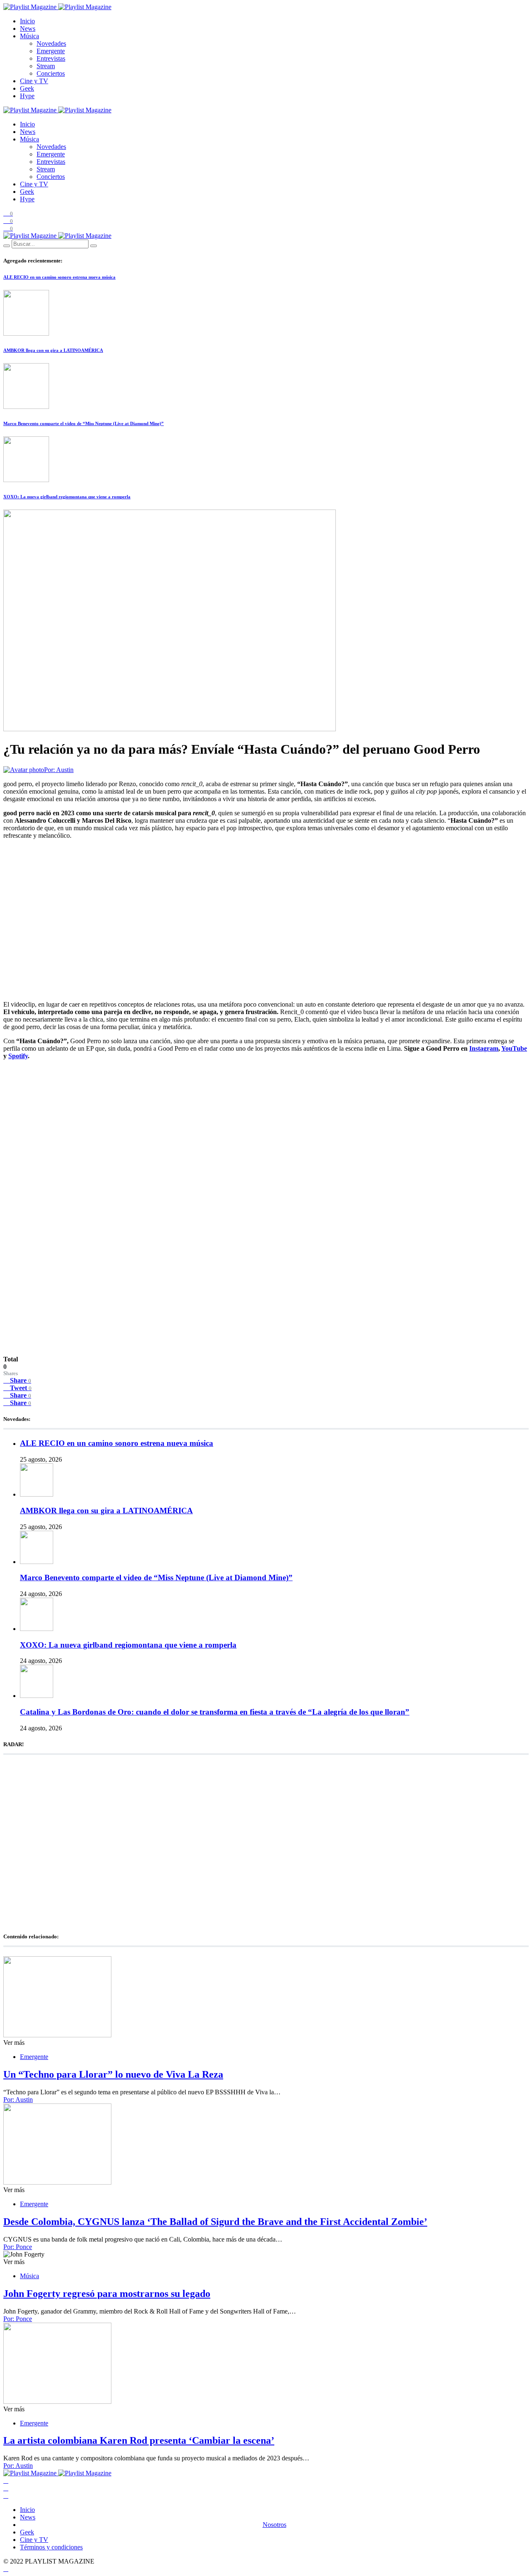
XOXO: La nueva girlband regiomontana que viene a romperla (67, 497)
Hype (27, 96)
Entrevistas (51, 58)
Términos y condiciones (51, 2547)
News (28, 28)
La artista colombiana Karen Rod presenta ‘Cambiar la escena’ (139, 2440)
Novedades (51, 43)
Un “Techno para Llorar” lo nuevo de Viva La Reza (113, 2074)
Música (30, 36)
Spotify (18, 1056)
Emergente (51, 51)
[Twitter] (6, 2488)
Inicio (27, 21)
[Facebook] (6, 2481)
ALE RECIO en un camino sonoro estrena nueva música (59, 277)
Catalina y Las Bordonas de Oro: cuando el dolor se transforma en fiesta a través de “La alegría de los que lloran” (215, 1712)
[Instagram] (6, 2496)
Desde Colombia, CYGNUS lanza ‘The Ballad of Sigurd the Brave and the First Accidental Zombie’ (215, 2222)
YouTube (514, 1048)
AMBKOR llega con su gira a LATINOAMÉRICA (53, 350)
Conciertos (51, 73)
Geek (27, 88)
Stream (46, 66)
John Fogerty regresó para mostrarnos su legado (107, 2294)
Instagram (484, 1048)
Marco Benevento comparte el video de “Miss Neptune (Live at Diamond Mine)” (84, 423)
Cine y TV (34, 81)
